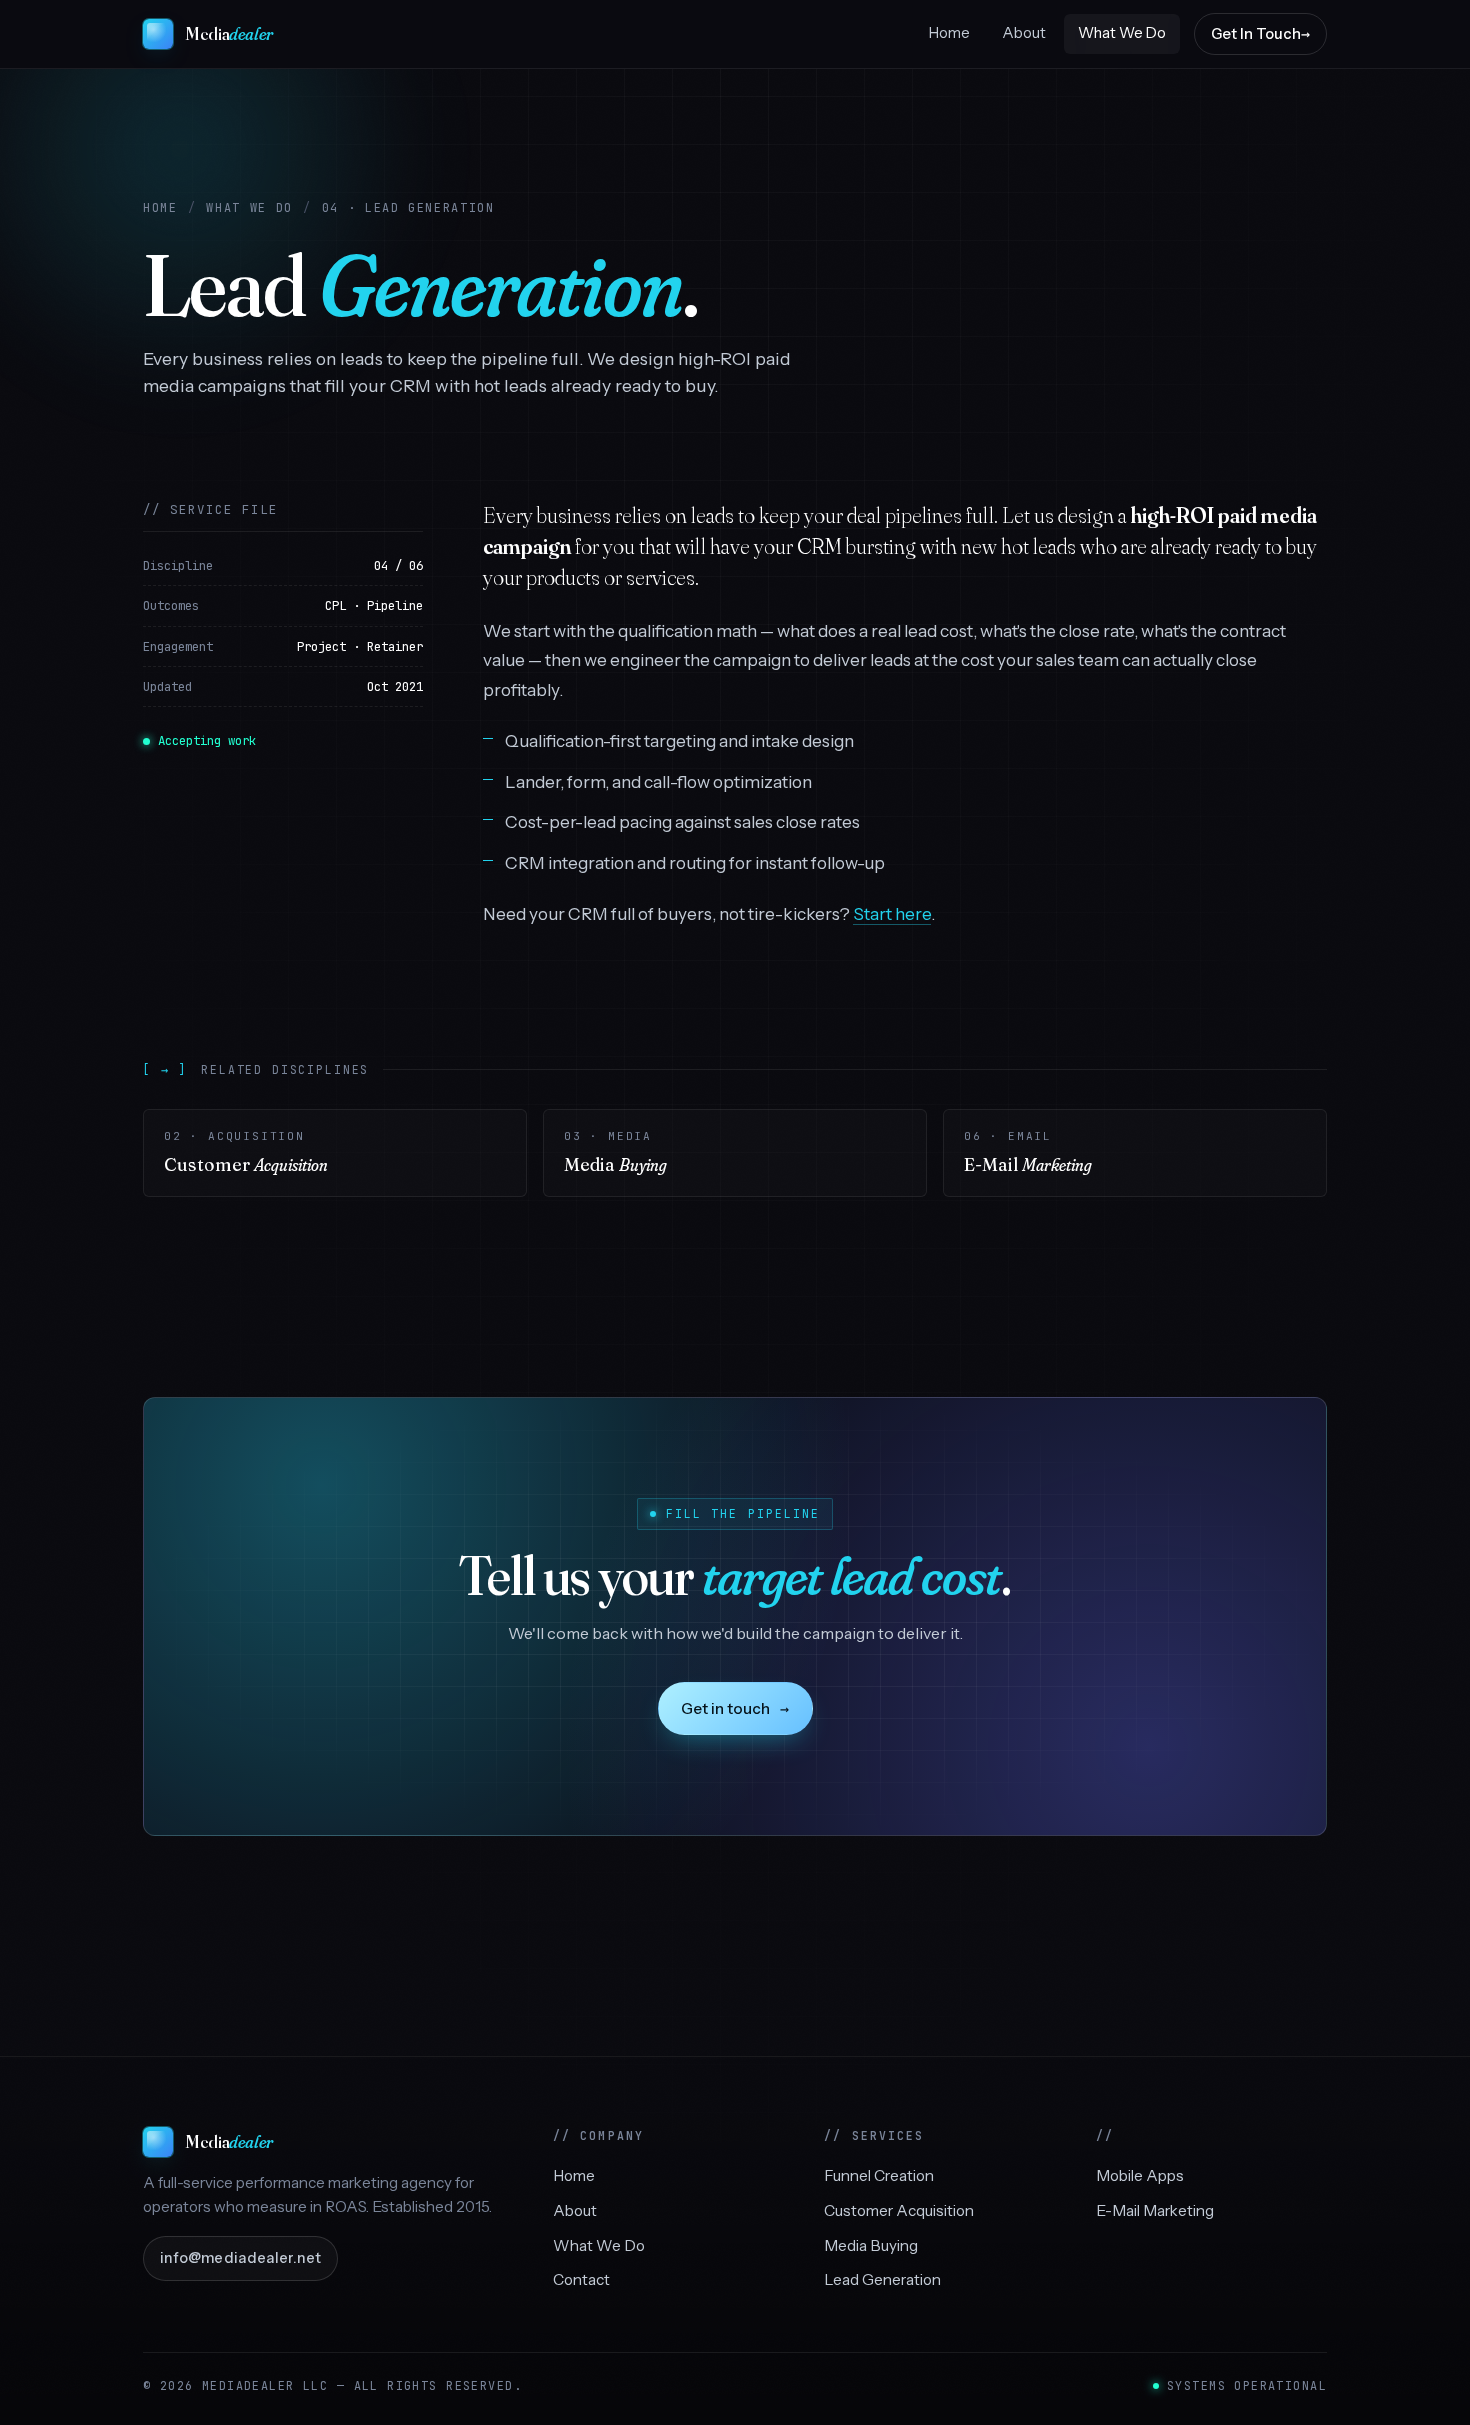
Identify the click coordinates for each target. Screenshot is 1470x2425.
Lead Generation (882, 2279)
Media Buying (871, 2245)
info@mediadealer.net (240, 2258)
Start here (892, 913)
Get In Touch (1256, 34)
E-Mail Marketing (1155, 2210)
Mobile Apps (1140, 2175)
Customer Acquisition (899, 2210)
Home (949, 33)
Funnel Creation (879, 2175)
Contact (581, 2279)
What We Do (1122, 33)
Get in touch (735, 1708)
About (1024, 33)
